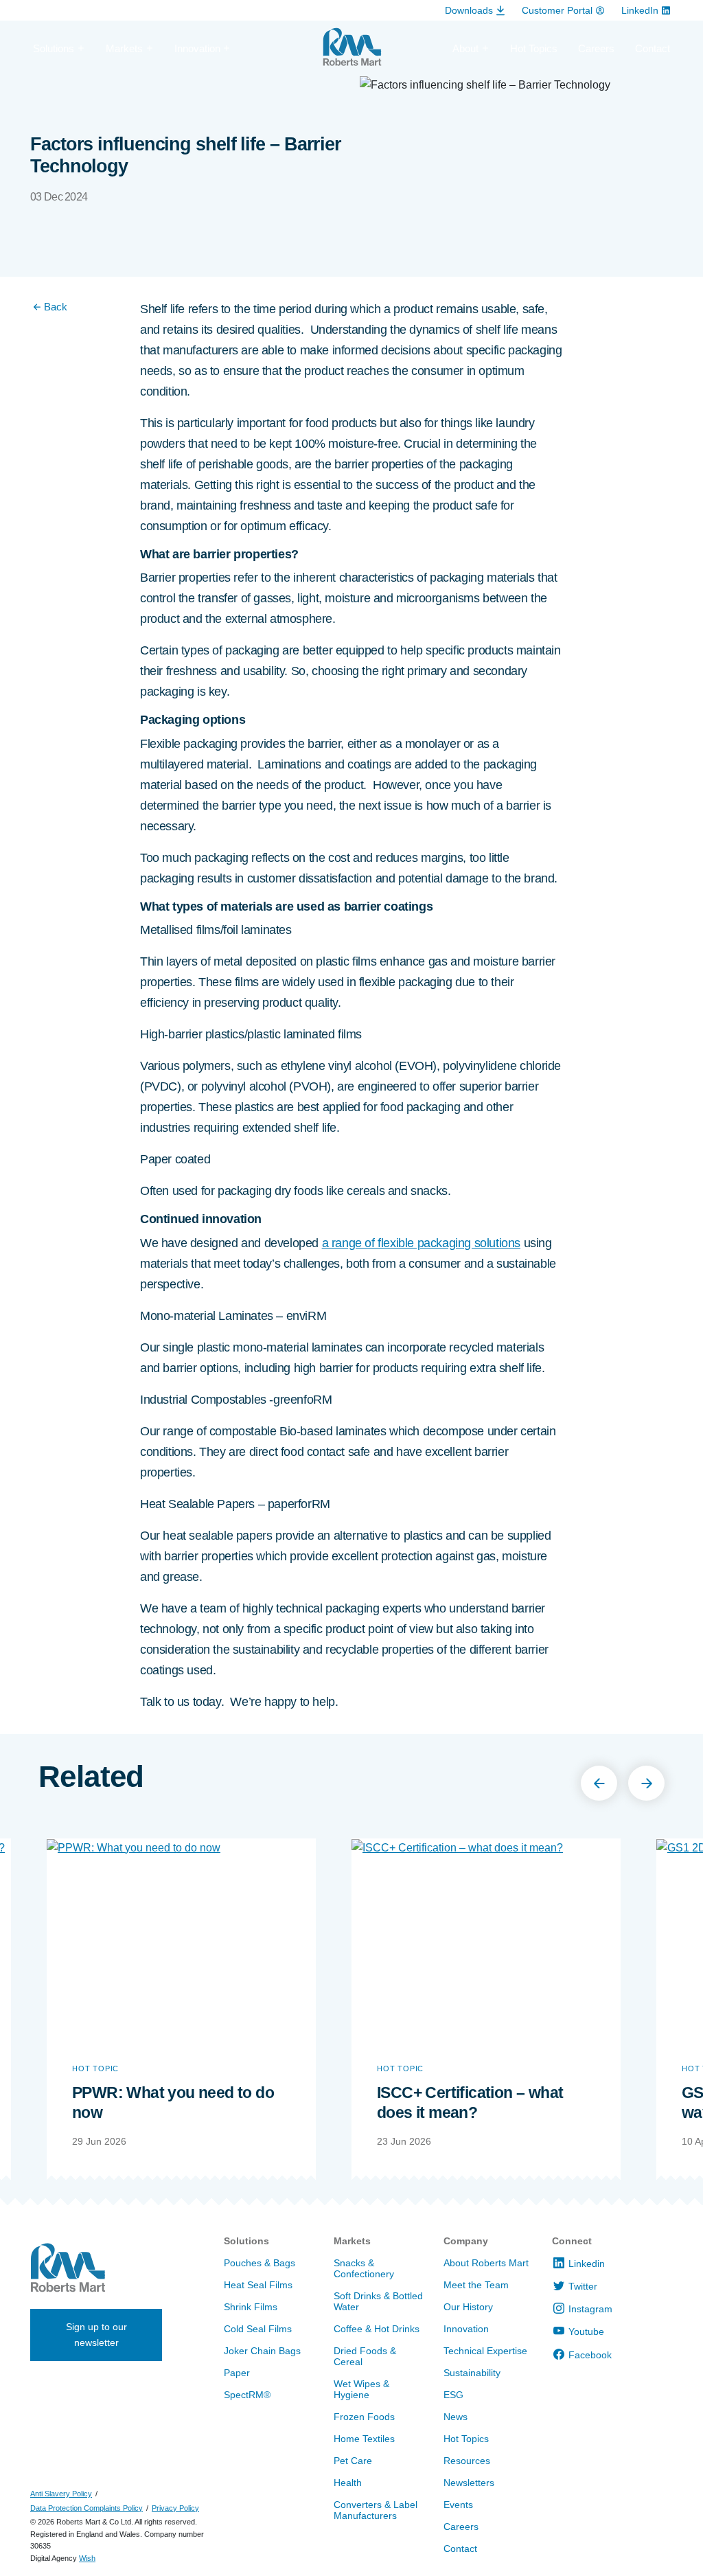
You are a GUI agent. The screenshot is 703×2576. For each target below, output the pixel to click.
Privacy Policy (175, 2508)
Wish (87, 2558)
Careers (596, 48)
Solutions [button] (54, 48)
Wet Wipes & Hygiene (361, 2389)
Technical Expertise (485, 2351)
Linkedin (587, 2264)
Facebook (590, 2355)
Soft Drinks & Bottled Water (378, 2301)
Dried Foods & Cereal (365, 2356)
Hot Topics (534, 48)
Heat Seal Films (258, 2285)
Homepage (352, 53)
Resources (467, 2461)
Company (466, 2241)
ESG (453, 2395)
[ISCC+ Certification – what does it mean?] (486, 1939)
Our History (468, 2307)
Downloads (469, 10)
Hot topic (95, 2068)
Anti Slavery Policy (61, 2494)
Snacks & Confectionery (364, 2268)
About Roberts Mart (486, 2263)
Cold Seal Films (258, 2329)
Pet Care (353, 2461)
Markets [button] (124, 48)
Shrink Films (251, 2307)
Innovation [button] (197, 48)
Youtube (586, 2332)
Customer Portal (557, 10)
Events (458, 2505)
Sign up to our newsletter (96, 2335)
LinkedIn (640, 10)
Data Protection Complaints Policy (87, 2508)
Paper (237, 2373)
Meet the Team (476, 2285)
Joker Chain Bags (262, 2351)
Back (56, 307)
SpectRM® (247, 2395)
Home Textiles (364, 2439)
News (456, 2417)
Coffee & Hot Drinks (377, 2329)
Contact (653, 48)
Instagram (590, 2309)
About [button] (465, 48)
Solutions (246, 2241)
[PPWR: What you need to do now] (181, 1939)
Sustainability (472, 2373)
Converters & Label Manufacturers (376, 2510)
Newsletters (469, 2483)
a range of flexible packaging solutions (421, 1243)
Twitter (583, 2286)
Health (348, 2483)
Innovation (466, 2329)
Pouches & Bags (260, 2263)
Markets (352, 2241)
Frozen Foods (364, 2417)
